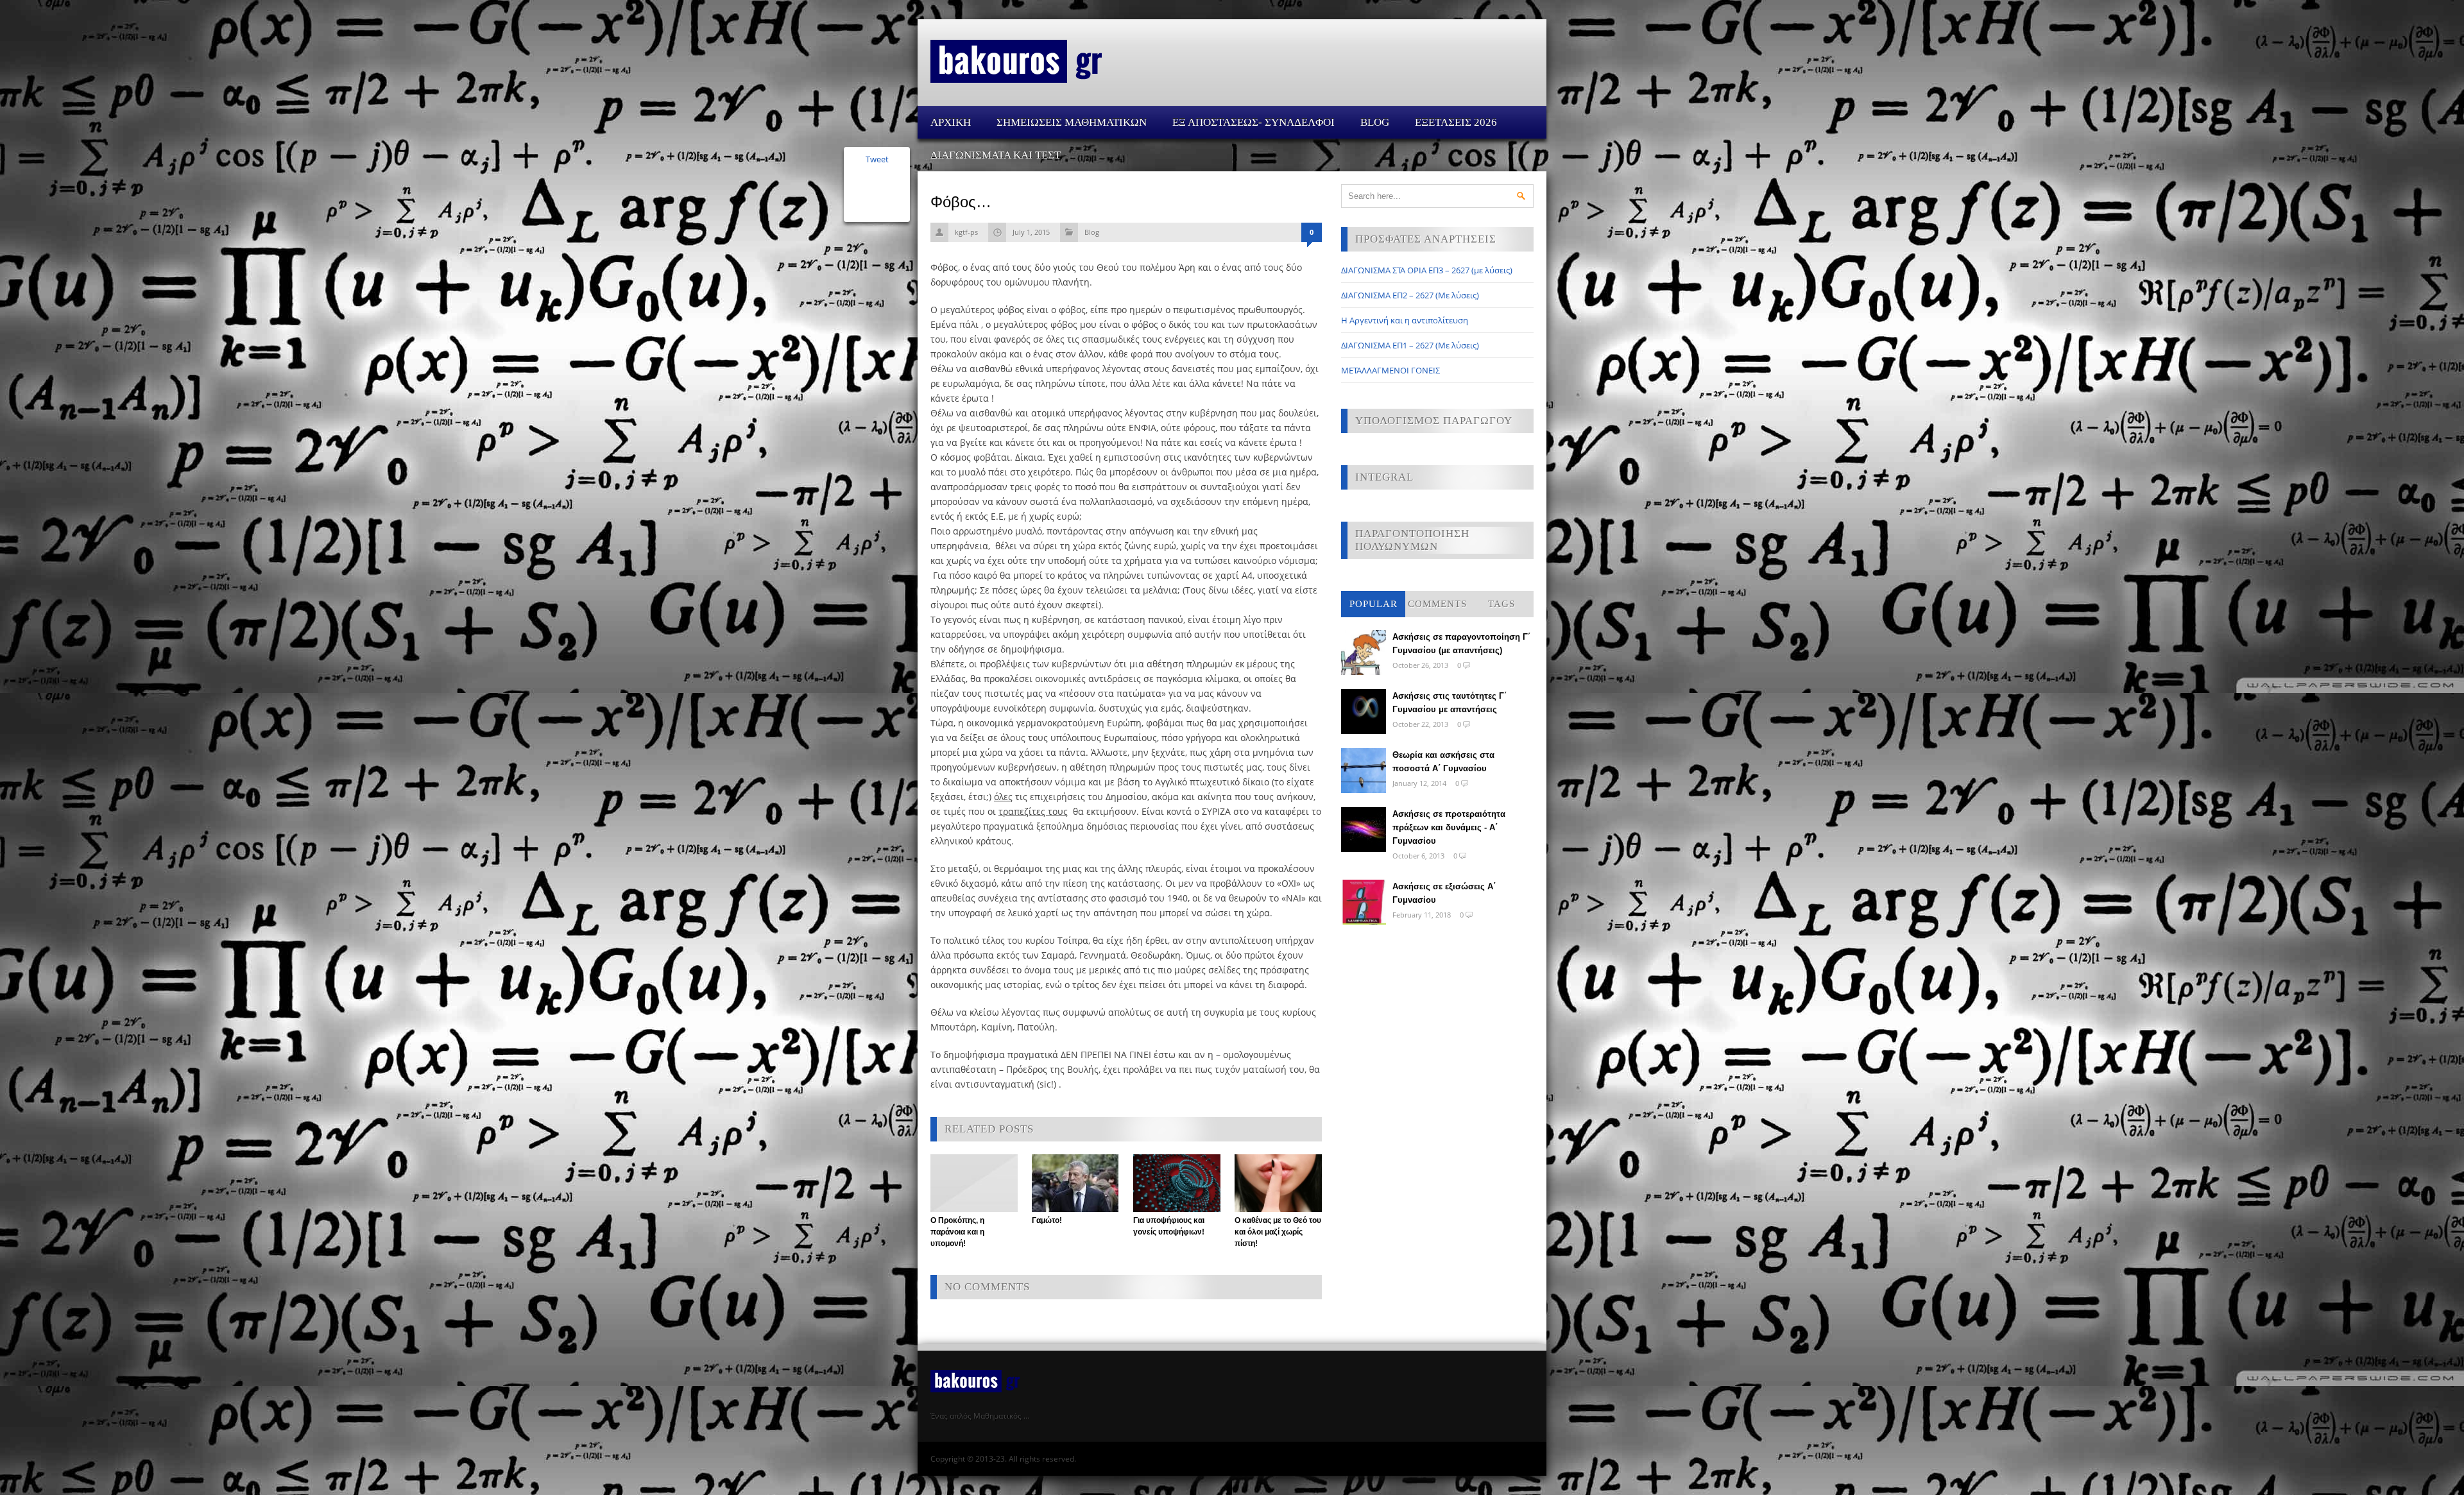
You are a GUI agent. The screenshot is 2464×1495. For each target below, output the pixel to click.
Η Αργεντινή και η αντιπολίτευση (1405, 320)
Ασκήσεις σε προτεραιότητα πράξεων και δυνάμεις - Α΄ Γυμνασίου (1449, 827)
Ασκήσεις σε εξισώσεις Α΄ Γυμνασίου (1444, 893)
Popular (1373, 604)
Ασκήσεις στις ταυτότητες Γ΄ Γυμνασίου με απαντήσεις (1450, 703)
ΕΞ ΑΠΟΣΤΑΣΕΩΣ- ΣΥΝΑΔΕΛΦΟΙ (1253, 122)
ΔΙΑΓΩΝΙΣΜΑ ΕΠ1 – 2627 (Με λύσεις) (1410, 345)
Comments (1437, 604)
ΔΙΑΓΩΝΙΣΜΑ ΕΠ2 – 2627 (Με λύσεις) (1410, 295)
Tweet (877, 159)
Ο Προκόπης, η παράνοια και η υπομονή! (957, 1232)
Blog (1375, 122)
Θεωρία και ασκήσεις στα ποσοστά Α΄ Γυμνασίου (1443, 762)
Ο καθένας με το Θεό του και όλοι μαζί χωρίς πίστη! (1278, 1232)
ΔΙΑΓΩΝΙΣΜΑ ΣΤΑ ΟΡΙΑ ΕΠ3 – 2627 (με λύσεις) (1427, 270)
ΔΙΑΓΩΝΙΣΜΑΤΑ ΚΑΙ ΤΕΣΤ (996, 155)
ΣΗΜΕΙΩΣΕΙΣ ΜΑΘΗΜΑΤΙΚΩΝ (1072, 122)
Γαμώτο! (1047, 1220)
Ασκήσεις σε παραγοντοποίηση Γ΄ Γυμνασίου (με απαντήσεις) (1461, 644)
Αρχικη (951, 122)
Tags (1502, 604)
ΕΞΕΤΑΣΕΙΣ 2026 (1456, 122)
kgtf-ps (966, 232)
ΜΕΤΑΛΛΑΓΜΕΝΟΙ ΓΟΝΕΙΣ (1390, 370)
